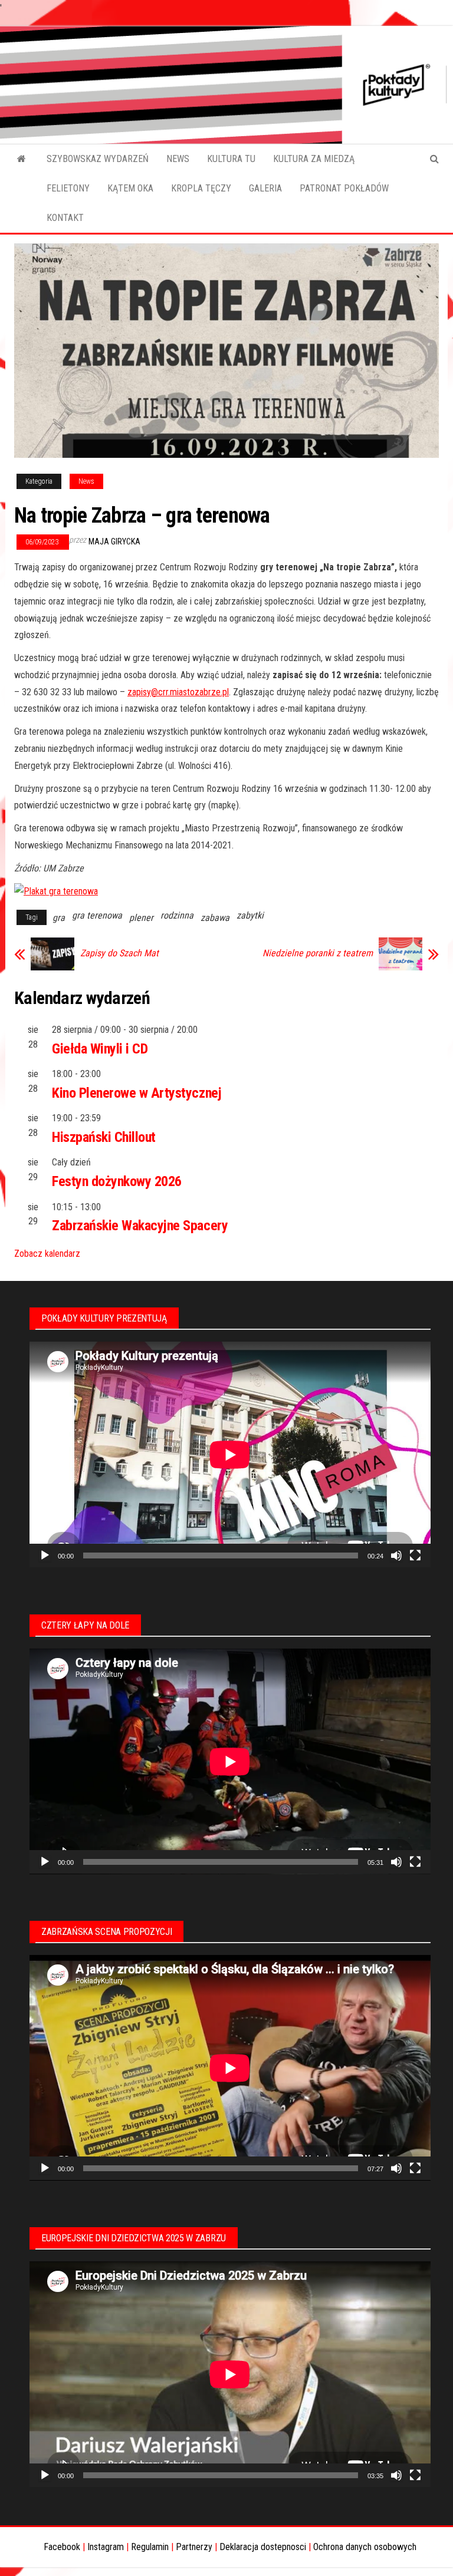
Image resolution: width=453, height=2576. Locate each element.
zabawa (215, 918)
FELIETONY (68, 188)
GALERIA (265, 188)
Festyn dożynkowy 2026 (117, 1181)
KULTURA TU (231, 159)
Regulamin (150, 2547)
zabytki (250, 915)
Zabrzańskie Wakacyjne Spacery (140, 1226)
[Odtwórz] (45, 1555)
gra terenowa (97, 915)
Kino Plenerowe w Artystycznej (137, 1093)
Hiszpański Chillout (104, 1137)
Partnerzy (194, 2547)
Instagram (106, 2547)
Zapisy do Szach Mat (119, 953)
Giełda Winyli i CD (100, 1049)
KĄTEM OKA (130, 188)
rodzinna (177, 915)
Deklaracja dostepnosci (263, 2547)
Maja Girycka (114, 541)
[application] (230, 1454)
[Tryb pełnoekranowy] (415, 1555)
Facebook (62, 2547)
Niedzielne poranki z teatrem (318, 953)
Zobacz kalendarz (47, 1254)
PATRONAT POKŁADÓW (344, 188)
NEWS (178, 159)
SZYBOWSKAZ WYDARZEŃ (98, 159)
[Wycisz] (396, 1555)
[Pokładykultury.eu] (22, 159)
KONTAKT (65, 218)
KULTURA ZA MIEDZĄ (314, 159)
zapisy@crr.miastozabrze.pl (178, 692)
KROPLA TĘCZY (201, 188)
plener (141, 918)
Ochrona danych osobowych (365, 2547)
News (86, 481)
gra (59, 918)
